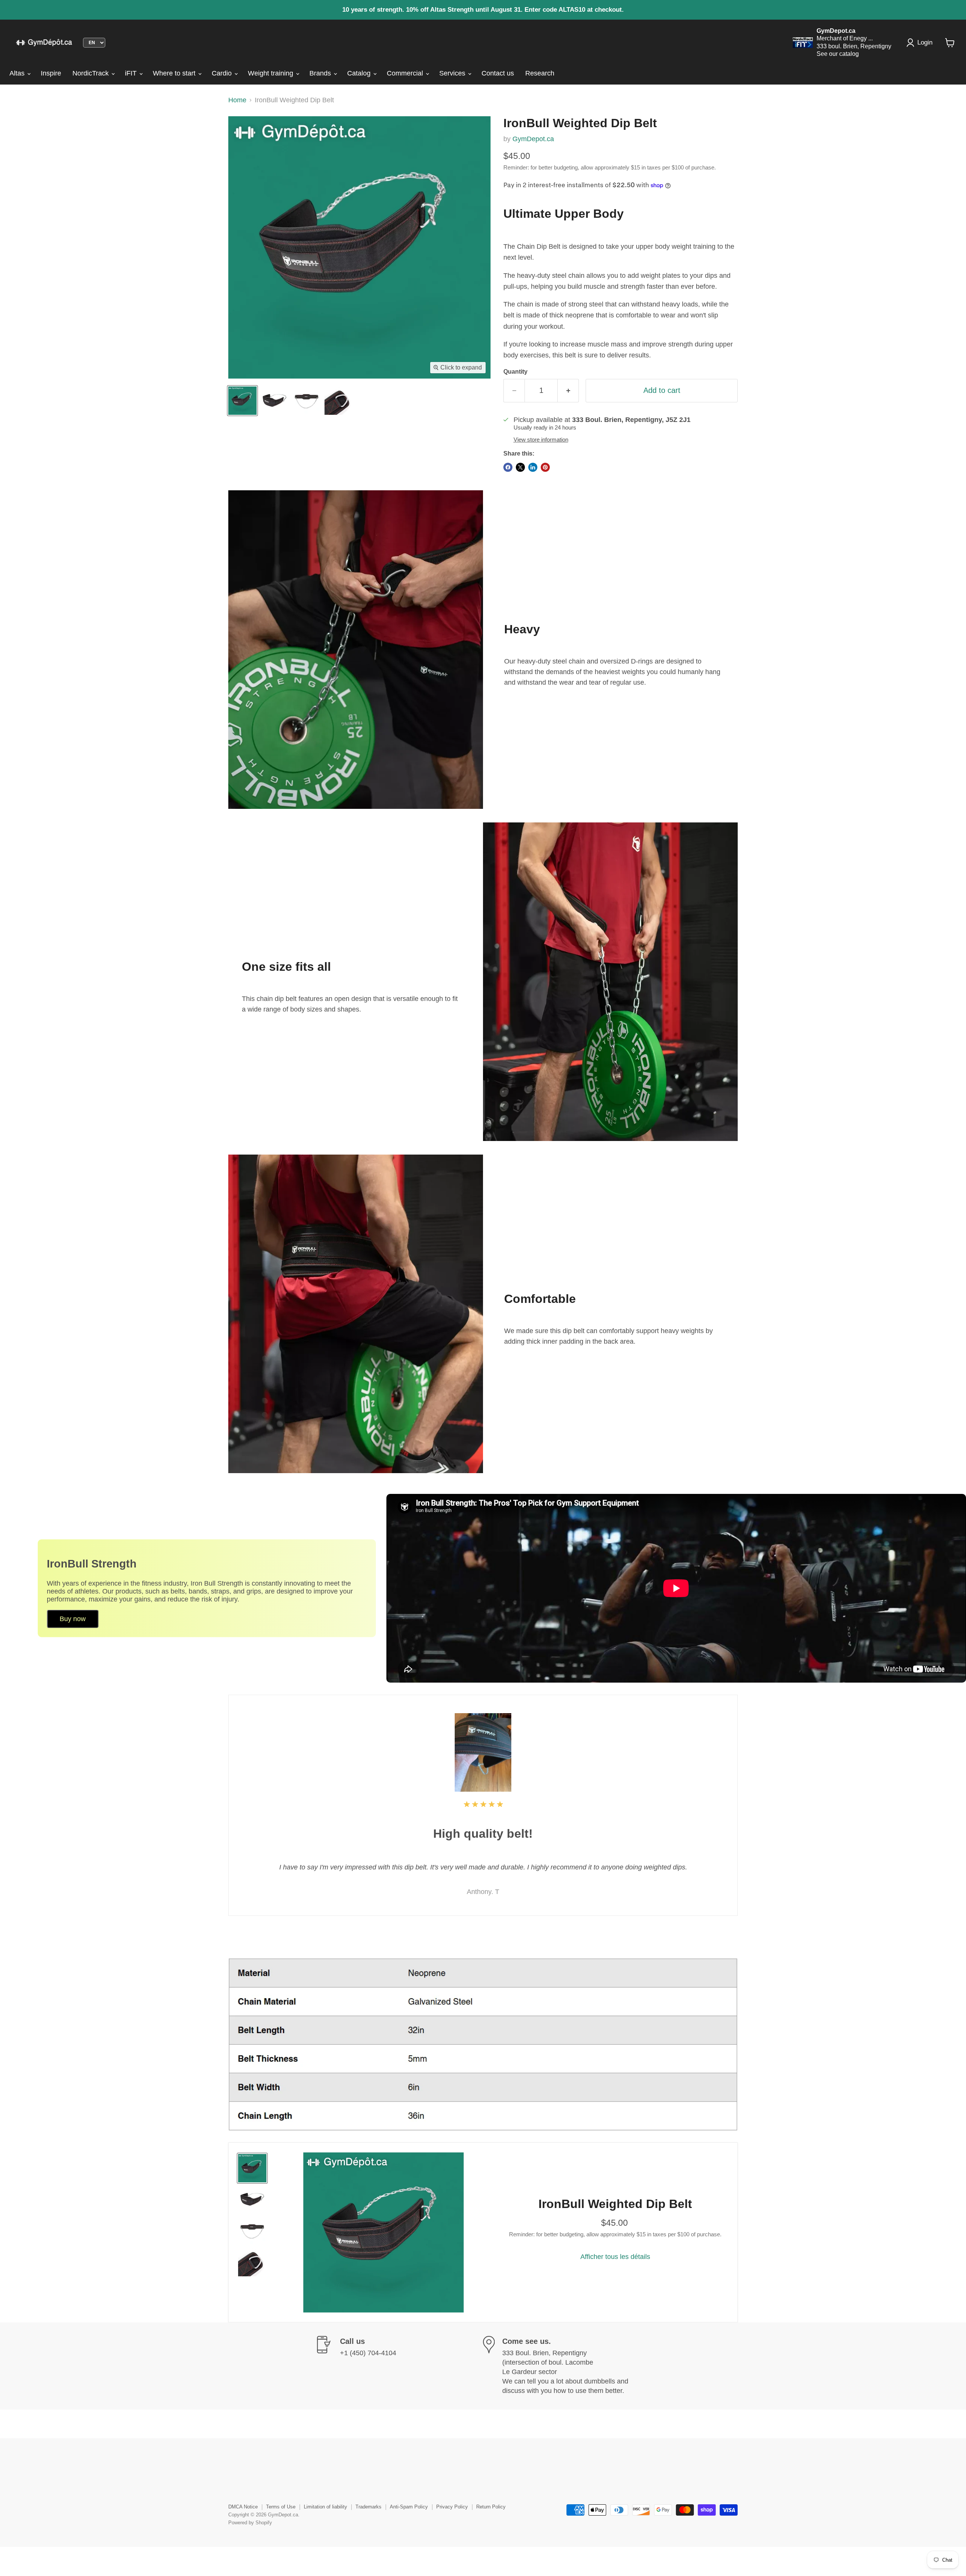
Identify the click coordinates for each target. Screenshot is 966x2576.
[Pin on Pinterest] (545, 467)
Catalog (360, 73)
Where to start (175, 73)
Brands (321, 73)
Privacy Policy (452, 2507)
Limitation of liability (325, 2507)
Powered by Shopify (250, 2523)
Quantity (515, 372)
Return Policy (491, 2507)
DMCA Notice (243, 2507)
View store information (541, 440)
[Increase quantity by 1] (568, 390)
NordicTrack (92, 73)
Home (237, 100)
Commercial (406, 73)
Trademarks (368, 2507)
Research (540, 73)
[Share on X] (520, 467)
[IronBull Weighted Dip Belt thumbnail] (242, 401)
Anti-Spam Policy (409, 2507)
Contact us (498, 73)
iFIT (132, 73)
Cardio (223, 73)
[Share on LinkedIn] (533, 467)
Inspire (51, 73)
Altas (18, 73)
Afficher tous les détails (615, 2257)
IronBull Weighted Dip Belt (615, 2204)
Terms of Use (281, 2507)
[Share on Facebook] (508, 467)
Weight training (271, 73)
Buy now (73, 1619)
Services (453, 73)
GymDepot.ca (533, 139)
